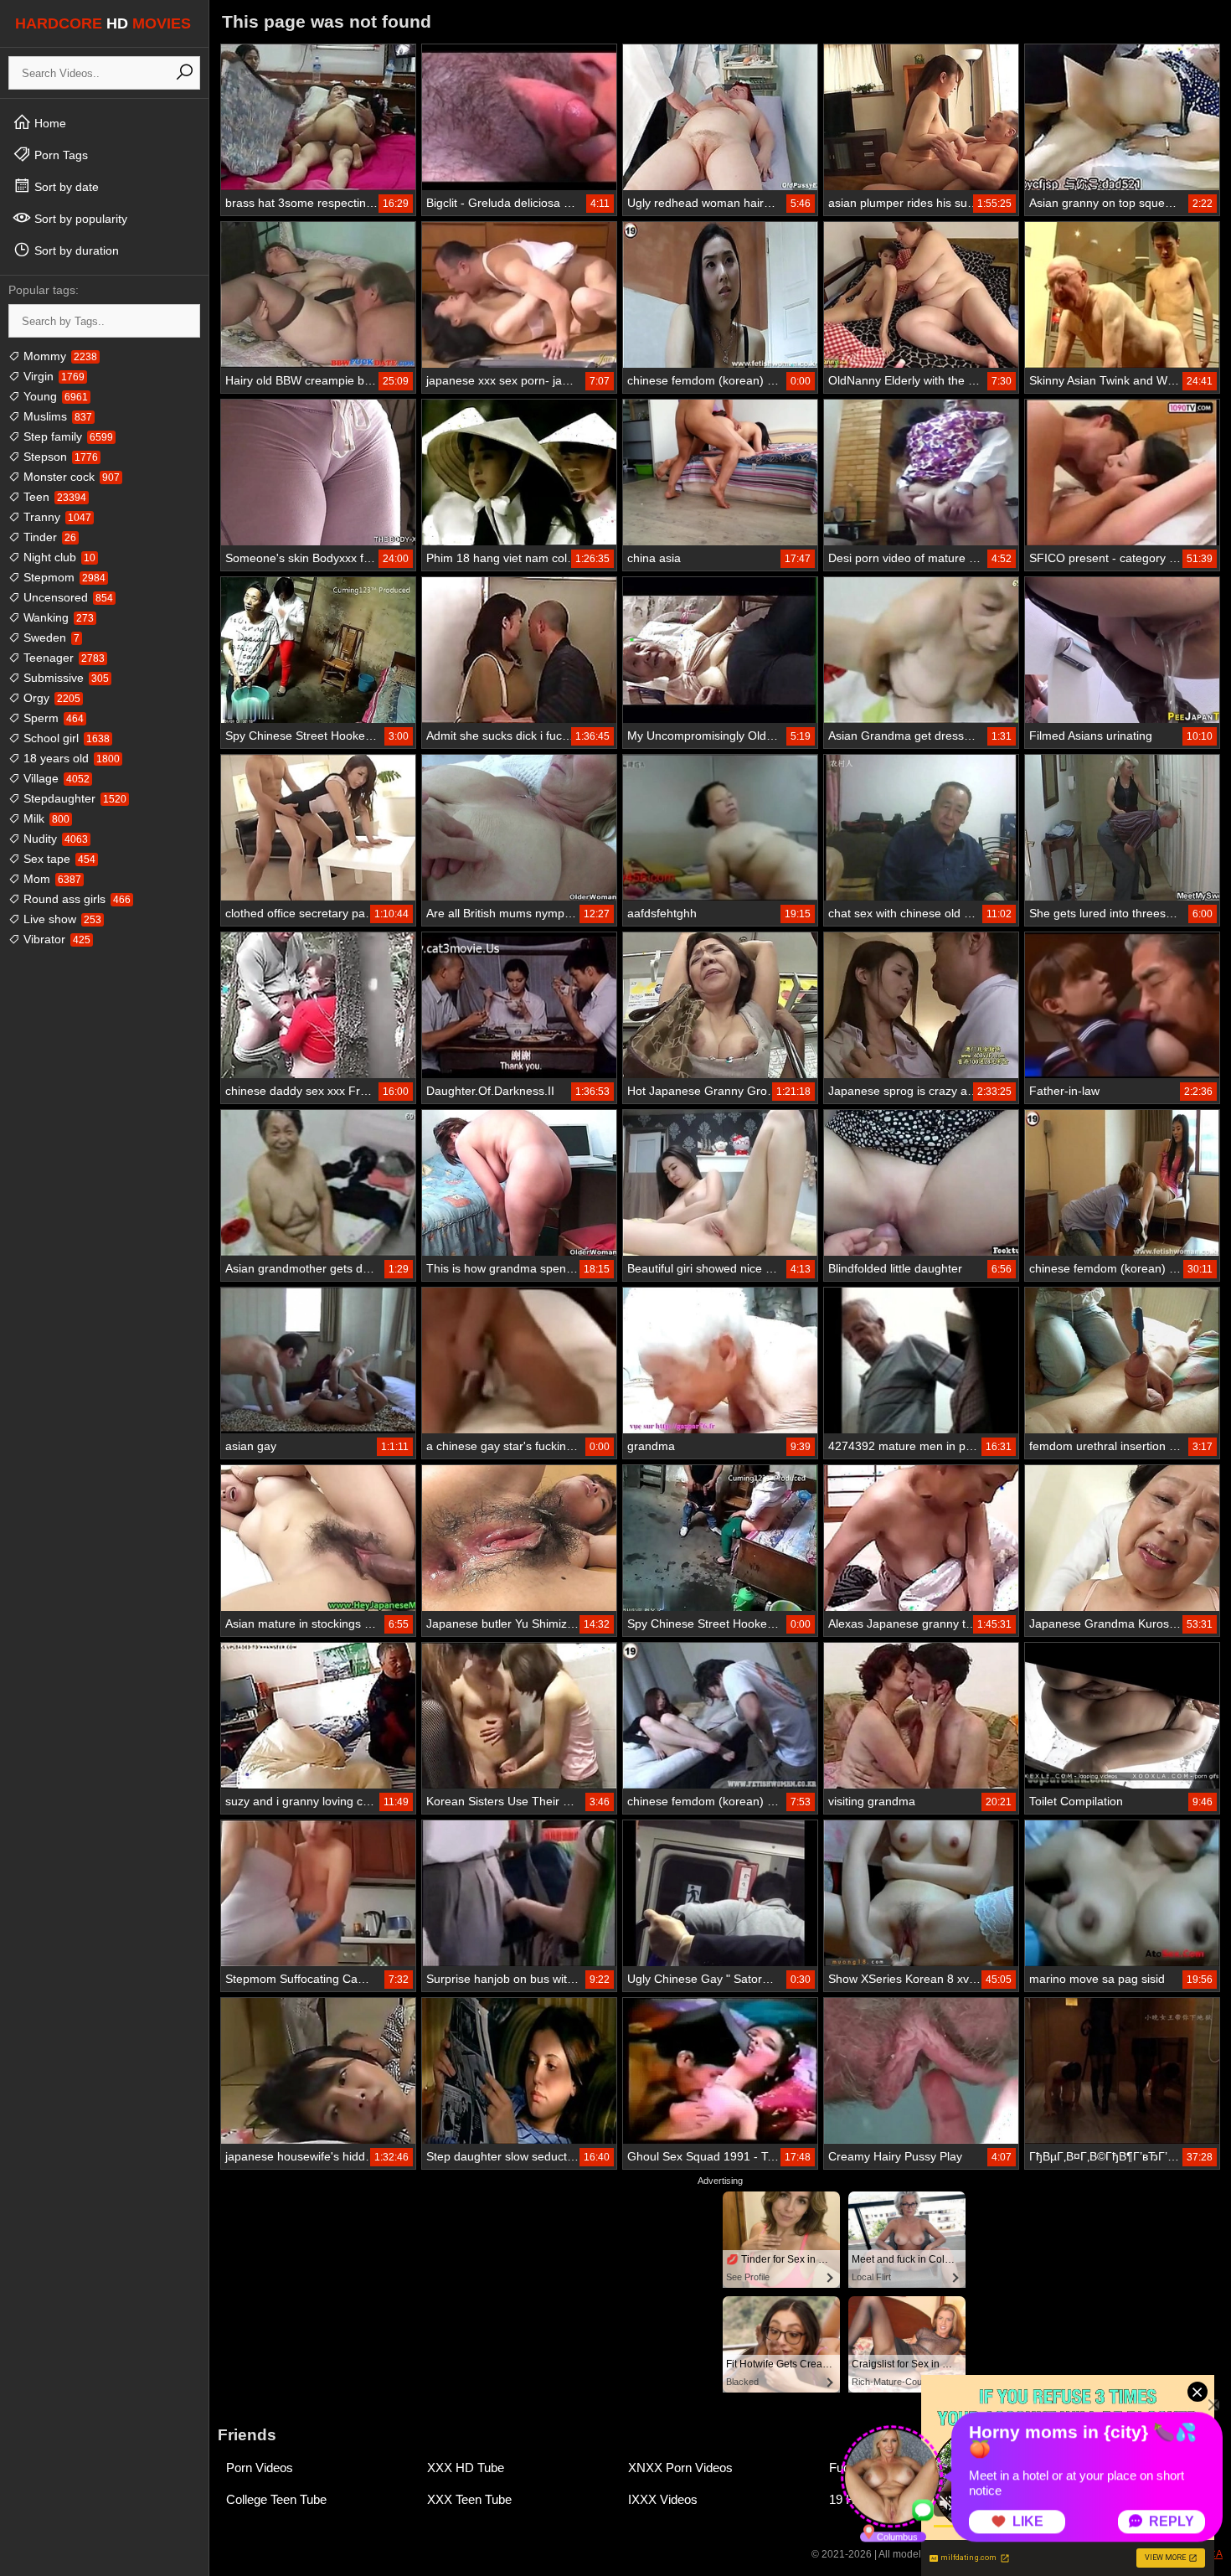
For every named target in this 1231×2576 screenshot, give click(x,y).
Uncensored (67, 597)
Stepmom (63, 577)
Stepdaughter (73, 798)
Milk (45, 818)
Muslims (56, 416)
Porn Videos (260, 2468)
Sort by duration (75, 250)
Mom (51, 879)
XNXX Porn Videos (680, 2468)
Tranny (56, 517)
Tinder (48, 537)
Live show (61, 919)
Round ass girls (75, 899)
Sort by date (65, 187)
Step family (67, 436)
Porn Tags (59, 155)
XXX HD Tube (466, 2468)
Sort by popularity (79, 219)
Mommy (59, 356)
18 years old (70, 758)
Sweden (50, 638)
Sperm (52, 718)
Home (49, 123)
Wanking (57, 617)
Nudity (54, 839)
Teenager (62, 658)
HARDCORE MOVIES (103, 23)
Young (54, 396)
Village (55, 778)
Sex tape (58, 859)
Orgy (50, 698)
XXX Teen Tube (469, 2499)
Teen (53, 497)
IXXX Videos (663, 2499)
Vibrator (55, 939)
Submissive (64, 678)
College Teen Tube (276, 2499)
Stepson (59, 457)
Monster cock (70, 477)
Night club (58, 557)
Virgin (52, 376)
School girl (65, 738)
